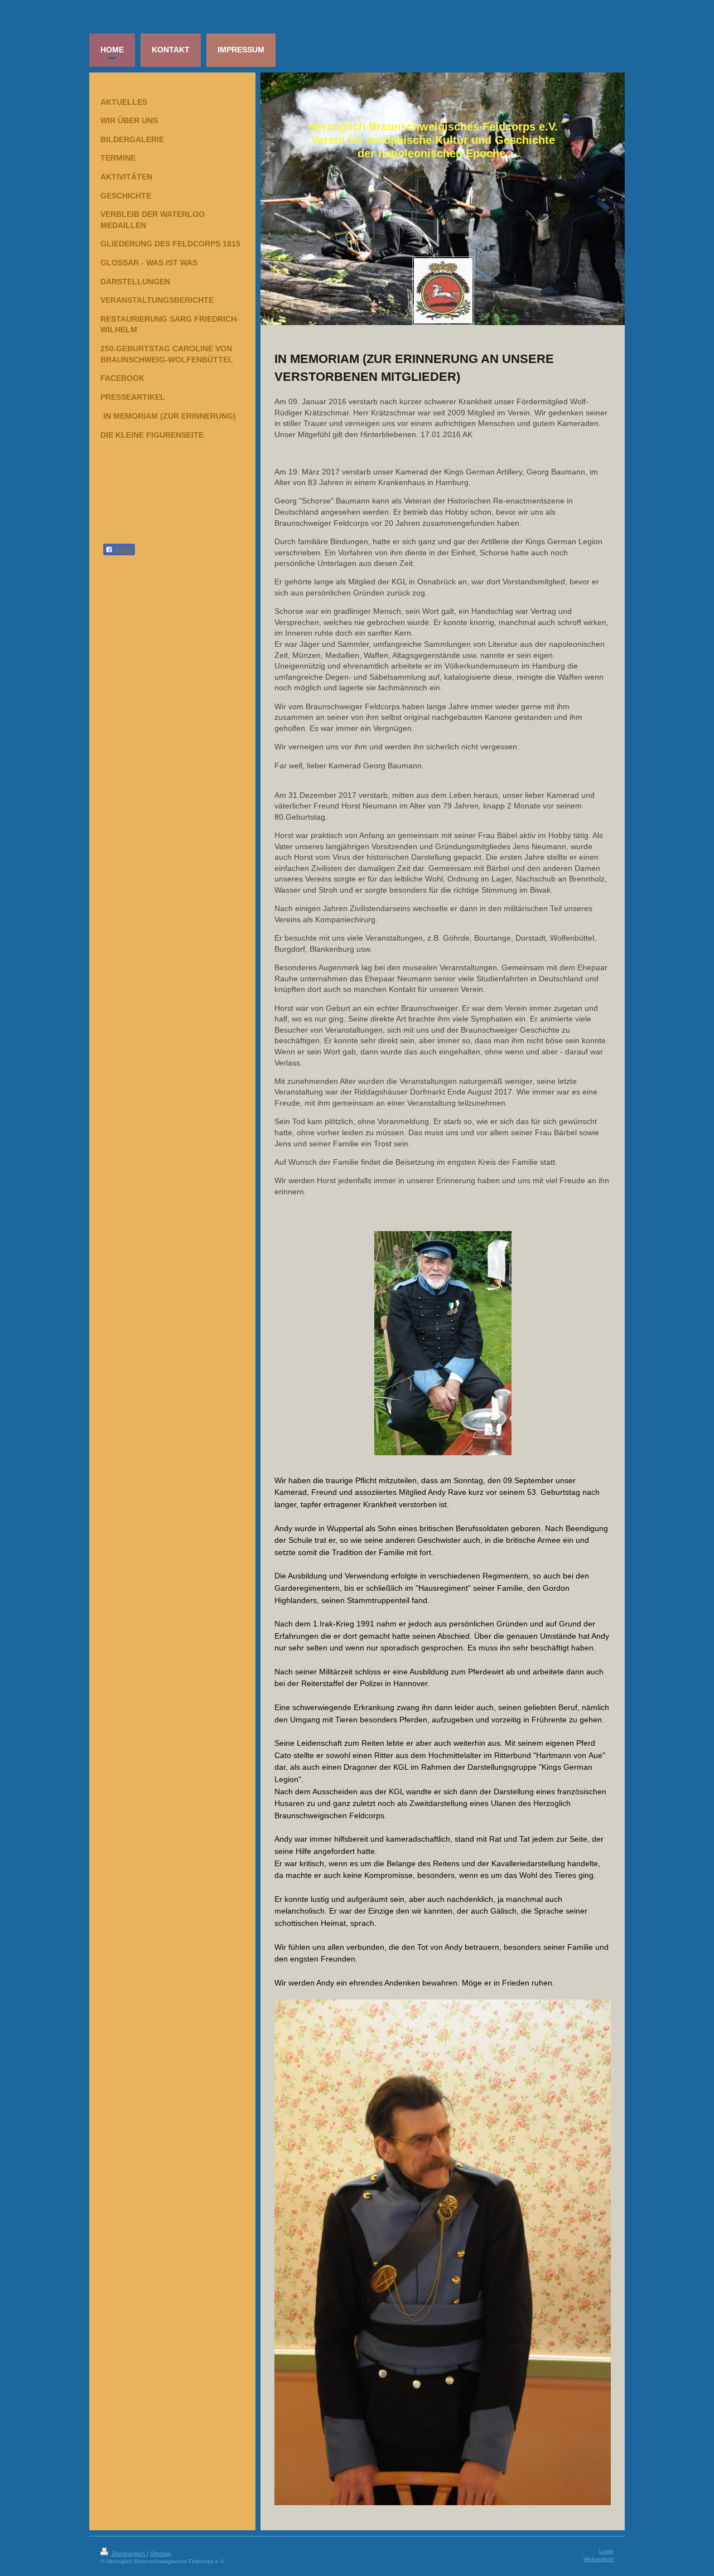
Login (606, 2551)
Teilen (123, 550)
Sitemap (161, 2553)
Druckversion (129, 2553)
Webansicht (599, 2559)
